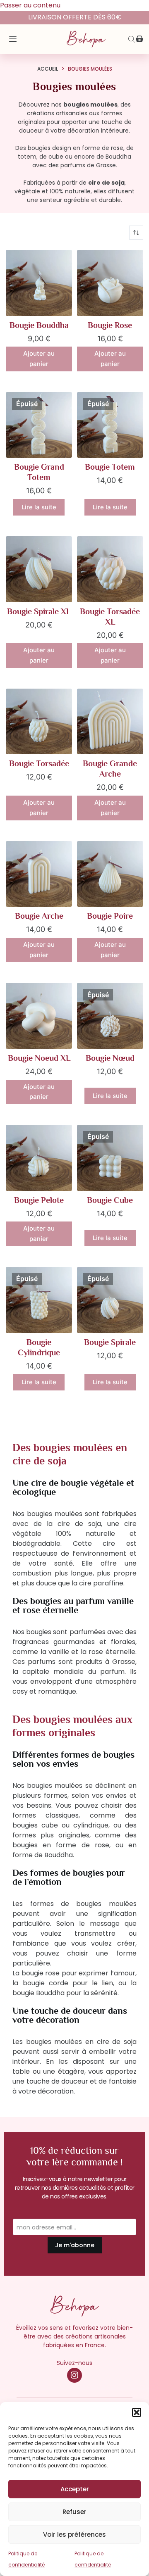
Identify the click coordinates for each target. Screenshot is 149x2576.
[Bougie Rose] (110, 283)
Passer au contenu (30, 5)
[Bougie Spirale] (110, 1300)
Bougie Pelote (39, 1200)
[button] (137, 2412)
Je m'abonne (75, 2245)
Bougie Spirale (110, 1342)
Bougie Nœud (110, 1058)
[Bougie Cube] (110, 1158)
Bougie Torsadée (39, 763)
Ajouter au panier (39, 359)
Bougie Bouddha (39, 325)
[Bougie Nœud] (110, 1016)
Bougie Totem (110, 467)
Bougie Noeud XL (39, 1058)
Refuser (74, 2512)
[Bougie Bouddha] (39, 283)
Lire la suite (39, 507)
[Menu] (13, 39)
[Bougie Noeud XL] (39, 1016)
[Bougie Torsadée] (39, 722)
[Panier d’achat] (139, 39)
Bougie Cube (110, 1200)
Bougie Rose (110, 325)
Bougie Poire (110, 916)
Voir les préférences (74, 2534)
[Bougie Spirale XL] (39, 569)
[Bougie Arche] (39, 874)
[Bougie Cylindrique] (39, 1300)
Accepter (75, 2489)
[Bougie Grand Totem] (39, 425)
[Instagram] (74, 2375)
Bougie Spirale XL (39, 611)
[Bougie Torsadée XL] (110, 569)
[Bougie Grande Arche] (110, 722)
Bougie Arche (39, 916)
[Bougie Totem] (110, 425)
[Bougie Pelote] (39, 1158)
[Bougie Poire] (110, 874)
